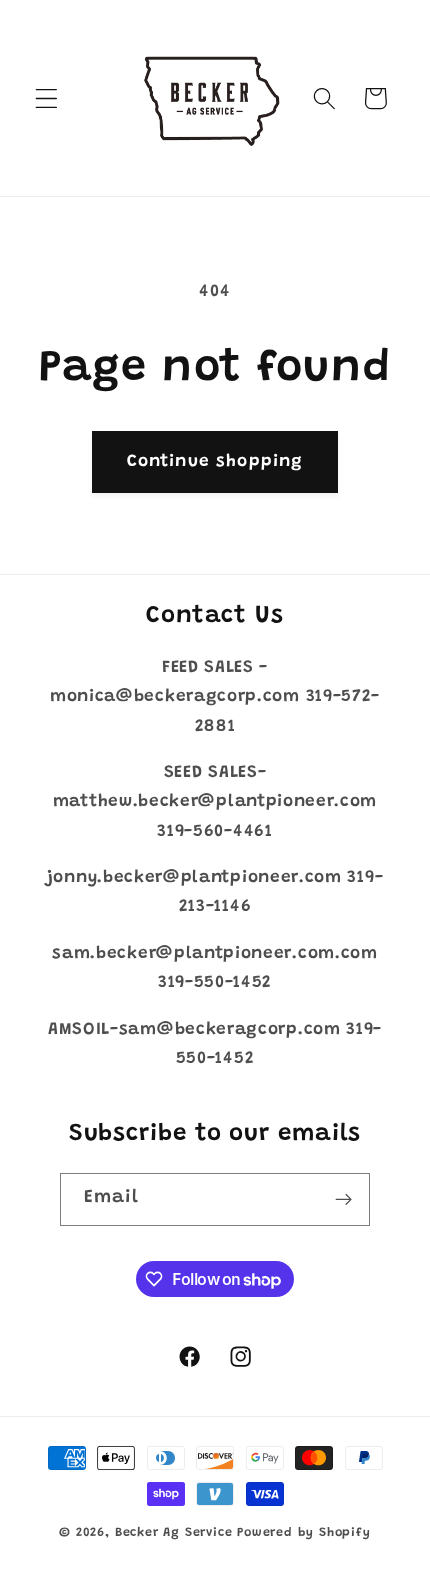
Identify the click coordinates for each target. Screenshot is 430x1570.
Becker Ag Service (174, 1533)
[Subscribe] (344, 1200)
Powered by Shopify (304, 1533)
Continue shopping (215, 462)
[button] (46, 98)
